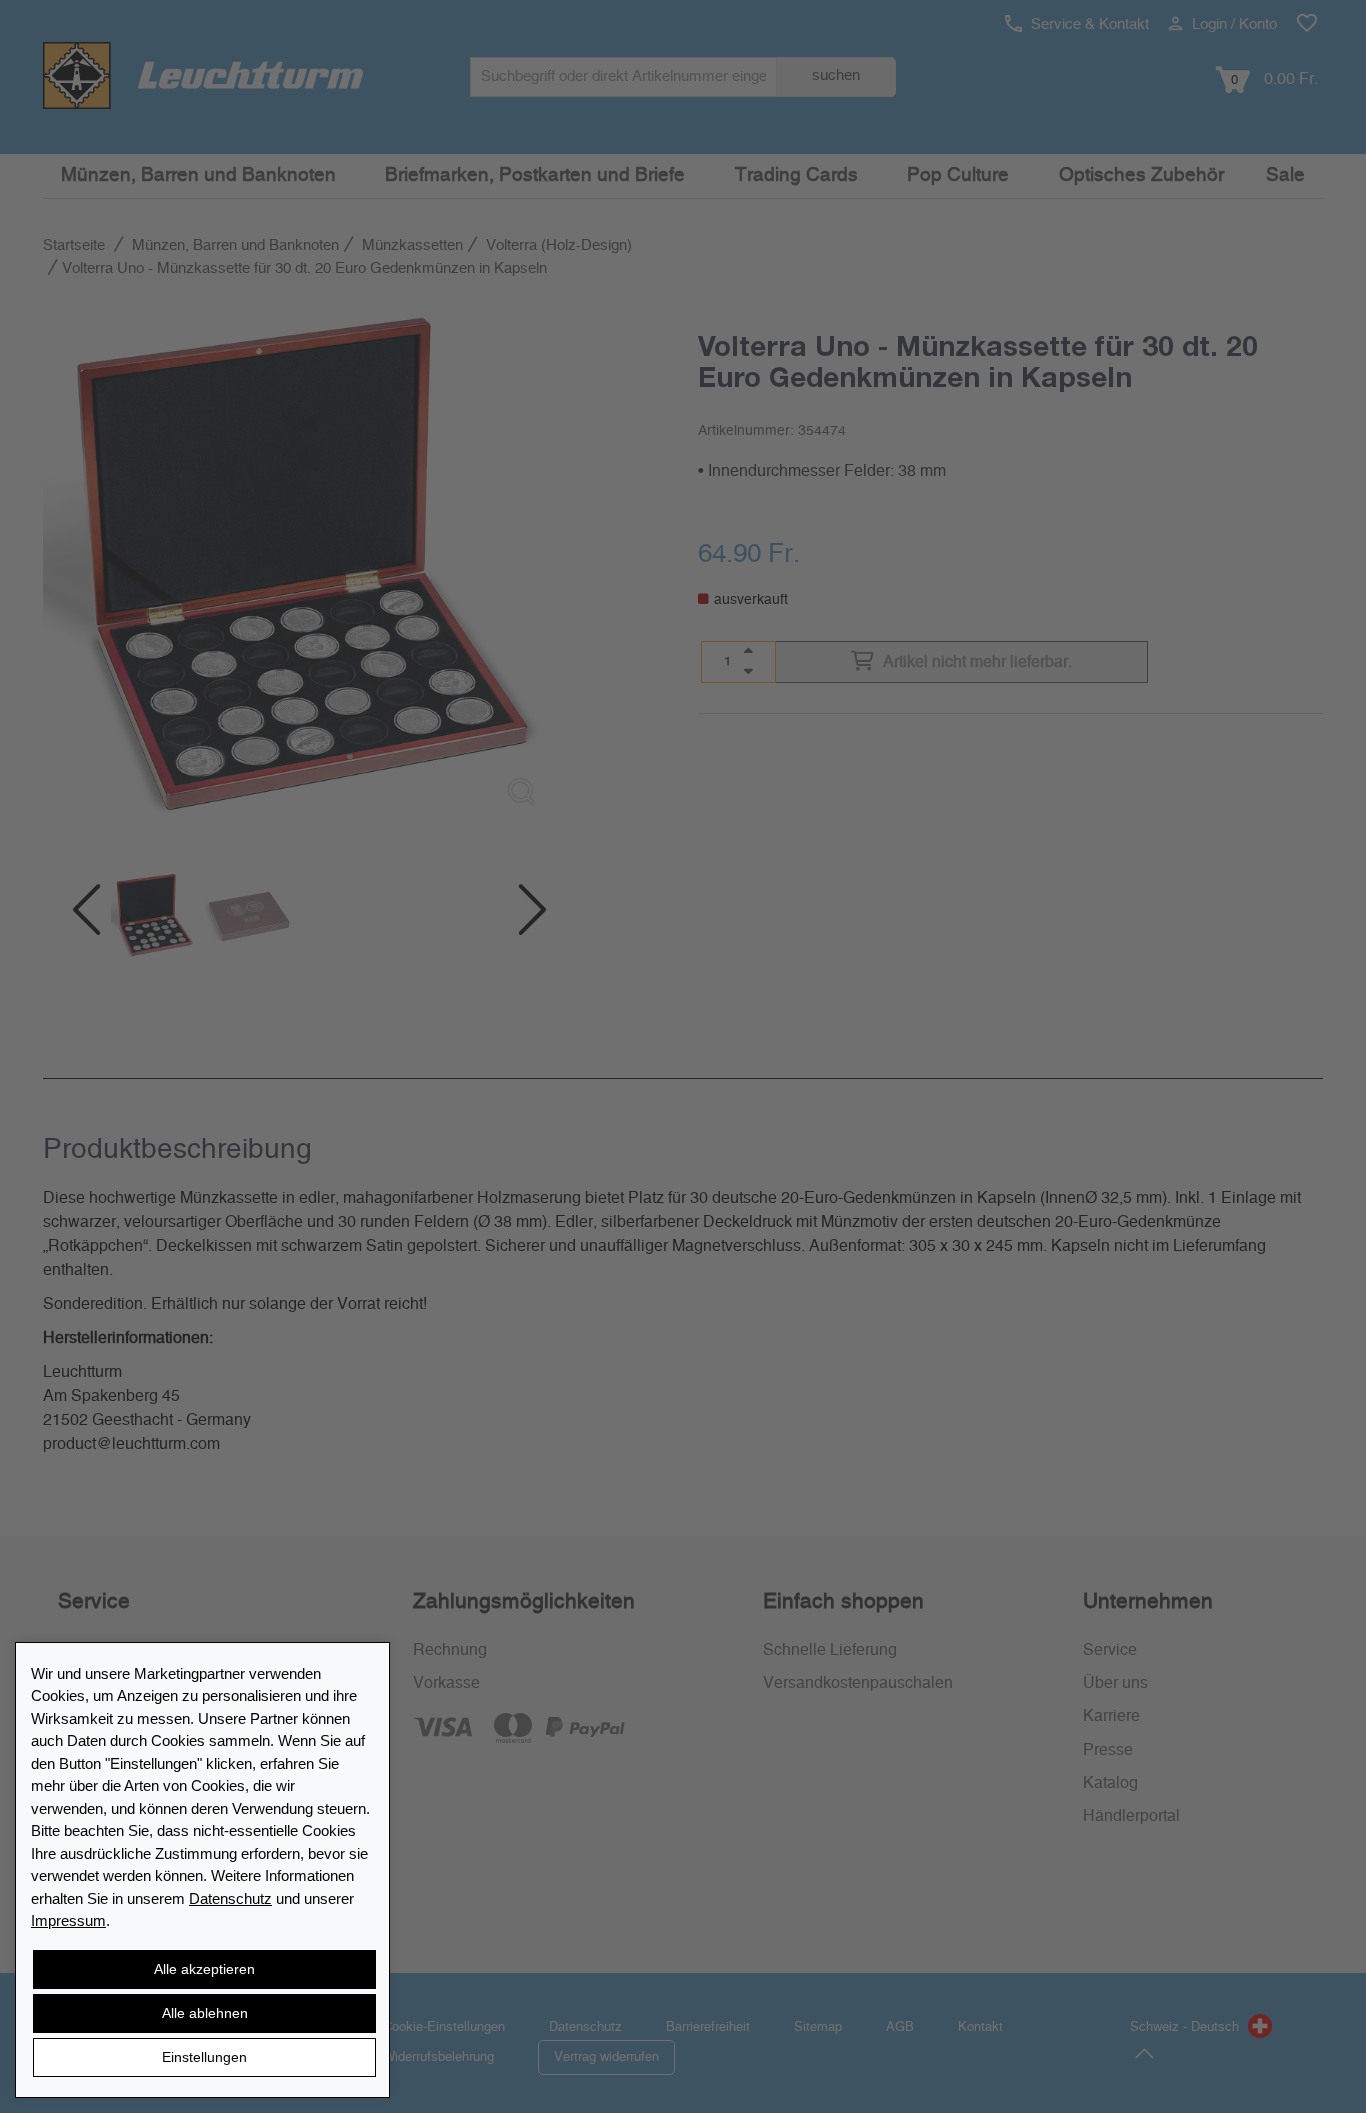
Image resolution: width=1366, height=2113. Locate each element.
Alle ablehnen (205, 2013)
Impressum (68, 1920)
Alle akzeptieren (204, 1969)
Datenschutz (230, 1898)
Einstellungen (204, 2057)
